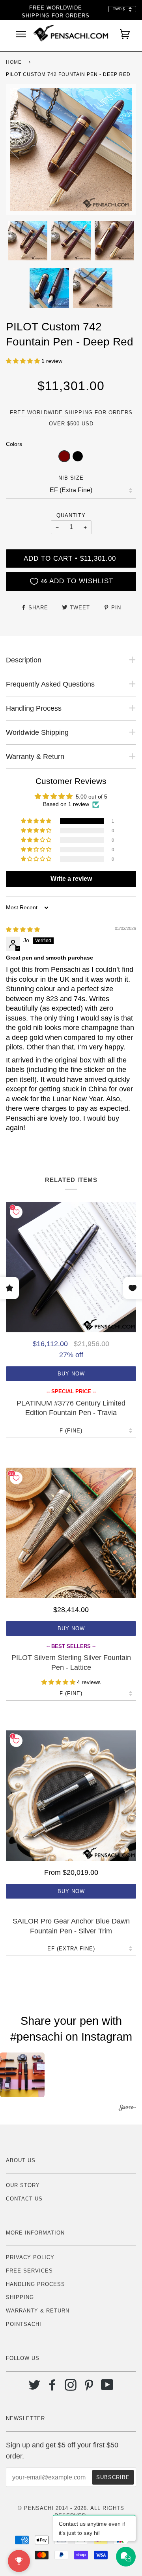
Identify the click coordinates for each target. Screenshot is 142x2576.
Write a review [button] (71, 879)
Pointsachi (24, 2324)
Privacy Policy (30, 2257)
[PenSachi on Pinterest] (89, 2388)
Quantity (71, 515)
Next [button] (122, 150)
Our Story (23, 2185)
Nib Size (71, 478)
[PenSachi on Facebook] (53, 2388)
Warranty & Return (38, 2311)
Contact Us (24, 2199)
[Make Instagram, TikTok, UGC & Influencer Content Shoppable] (127, 2109)
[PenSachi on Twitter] (35, 2388)
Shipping (20, 2297)
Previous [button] (19, 150)
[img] (23, 929)
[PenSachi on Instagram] (71, 2388)
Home (14, 62)
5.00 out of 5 (92, 797)
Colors (14, 444)
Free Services (29, 2271)
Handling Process (35, 2284)
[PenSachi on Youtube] (107, 2388)
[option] (71, 150)
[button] (24, 361)
